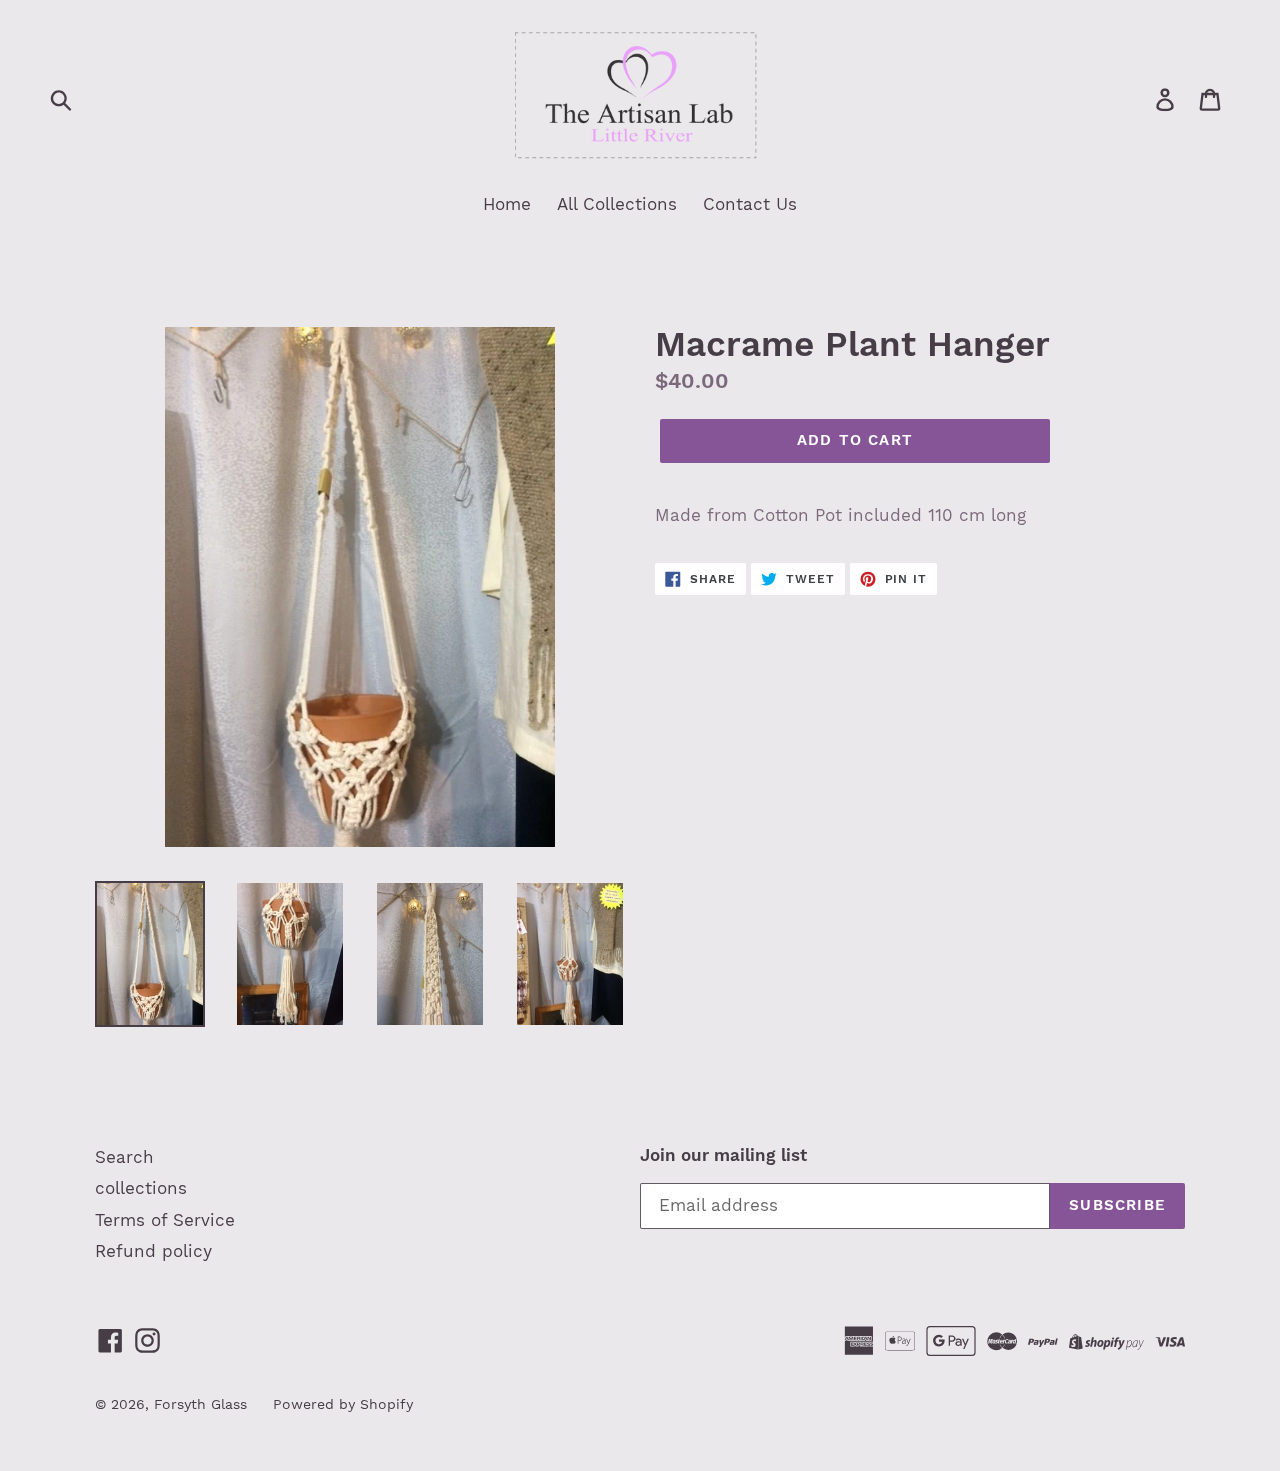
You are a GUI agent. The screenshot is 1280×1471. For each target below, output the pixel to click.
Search (124, 1157)
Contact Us (750, 204)
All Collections (617, 204)
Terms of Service (165, 1220)
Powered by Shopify (343, 1404)
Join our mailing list (723, 1155)
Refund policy (153, 1251)
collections (141, 1188)
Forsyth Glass (200, 1404)
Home (507, 204)
